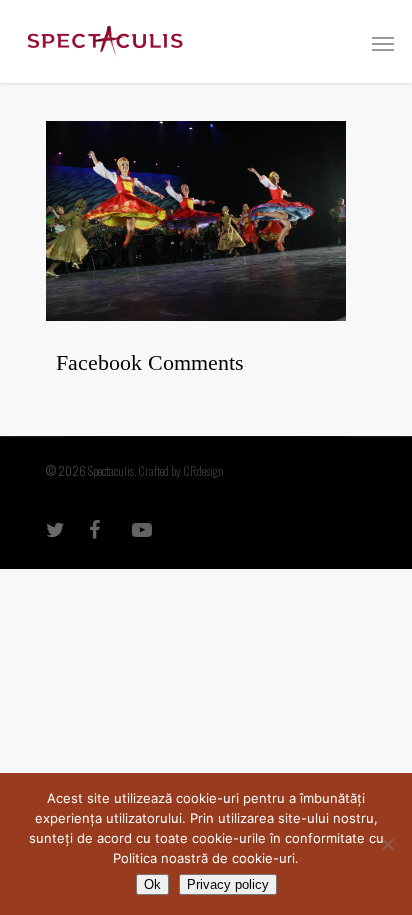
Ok (152, 884)
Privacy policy (228, 884)
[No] (387, 844)
